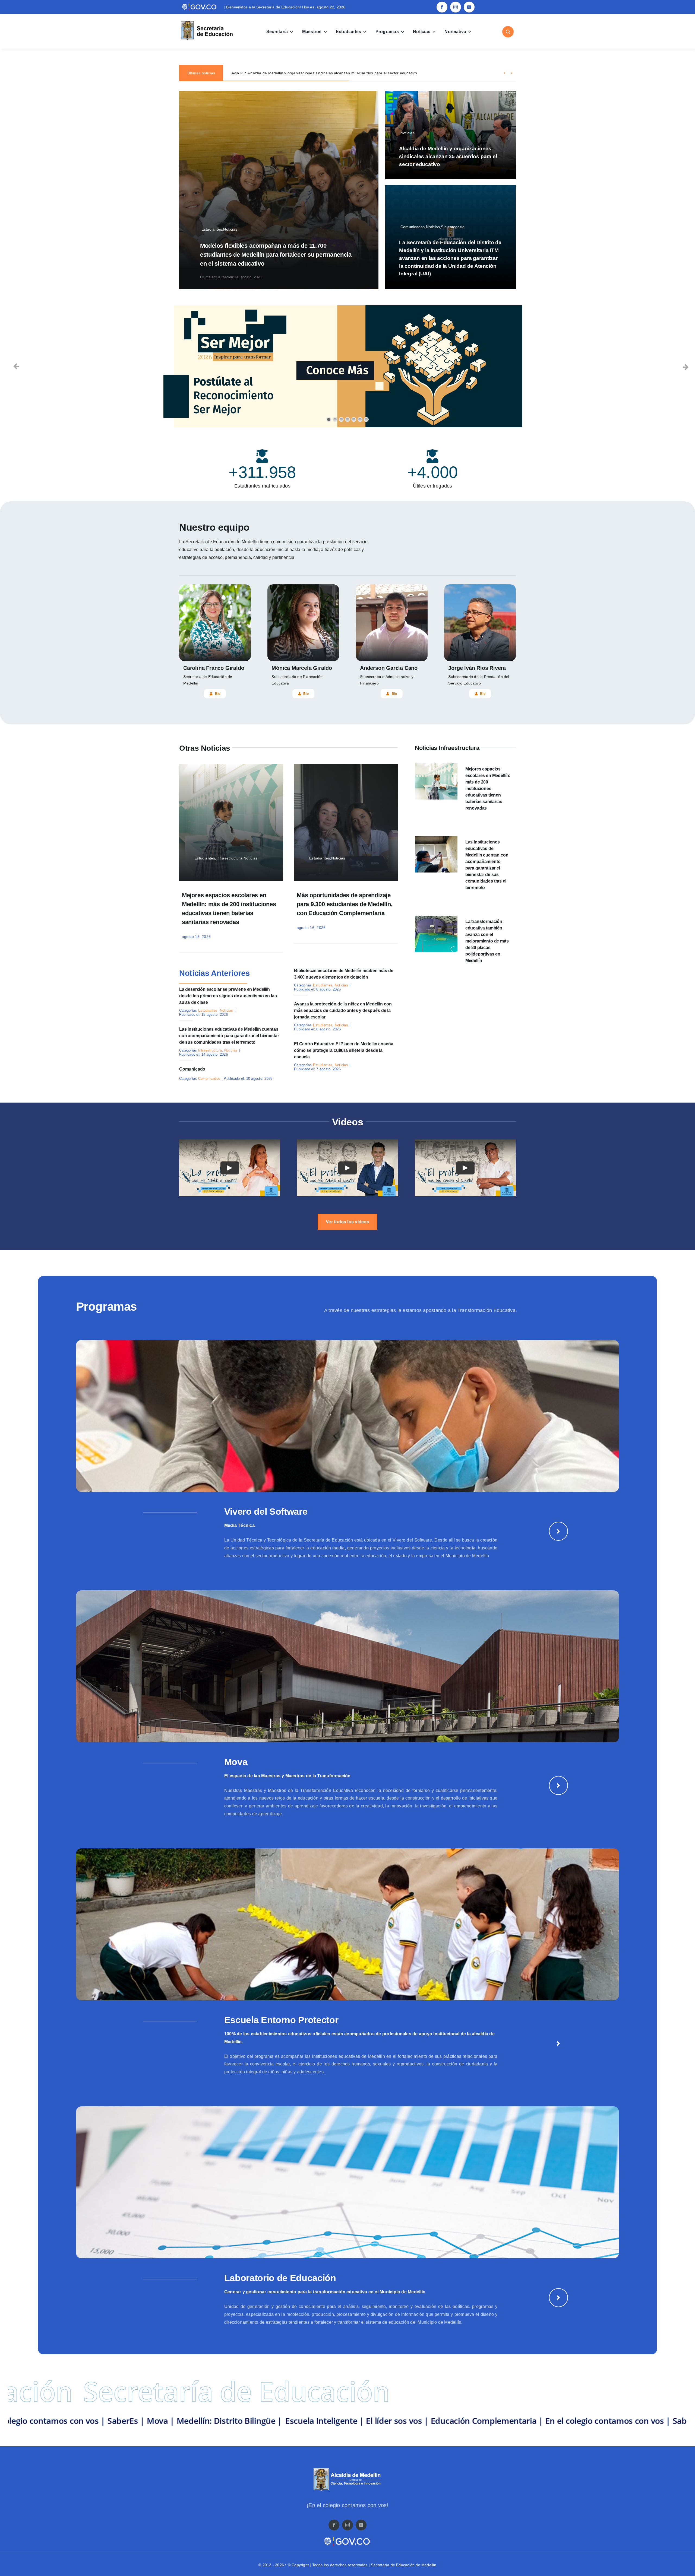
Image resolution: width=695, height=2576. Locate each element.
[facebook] (442, 7)
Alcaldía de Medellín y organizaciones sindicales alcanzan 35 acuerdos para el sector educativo (448, 156)
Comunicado (192, 1069)
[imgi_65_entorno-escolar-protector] (347, 1850)
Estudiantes (208, 1010)
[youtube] (469, 7)
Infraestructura (210, 1050)
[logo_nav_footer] (347, 2470)
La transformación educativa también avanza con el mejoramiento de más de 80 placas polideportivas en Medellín (487, 941)
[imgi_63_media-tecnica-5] (347, 1342)
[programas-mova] (347, 1592)
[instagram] (456, 7)
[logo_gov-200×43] (347, 2538)
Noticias (227, 1010)
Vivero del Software (266, 1511)
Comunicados (209, 1079)
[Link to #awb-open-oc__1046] (508, 32)
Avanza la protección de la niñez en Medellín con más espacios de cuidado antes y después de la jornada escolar (343, 1010)
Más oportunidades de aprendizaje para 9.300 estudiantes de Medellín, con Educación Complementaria (345, 904)
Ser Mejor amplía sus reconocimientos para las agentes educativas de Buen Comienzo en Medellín (327, 73)
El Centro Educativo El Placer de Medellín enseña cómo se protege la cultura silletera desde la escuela (344, 1050)
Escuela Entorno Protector (281, 2020)
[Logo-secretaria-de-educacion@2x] (206, 22)
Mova (236, 1762)
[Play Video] (230, 1168)
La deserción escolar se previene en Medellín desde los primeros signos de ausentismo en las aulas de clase (228, 996)
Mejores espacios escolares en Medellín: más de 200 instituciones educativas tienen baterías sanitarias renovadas (488, 789)
